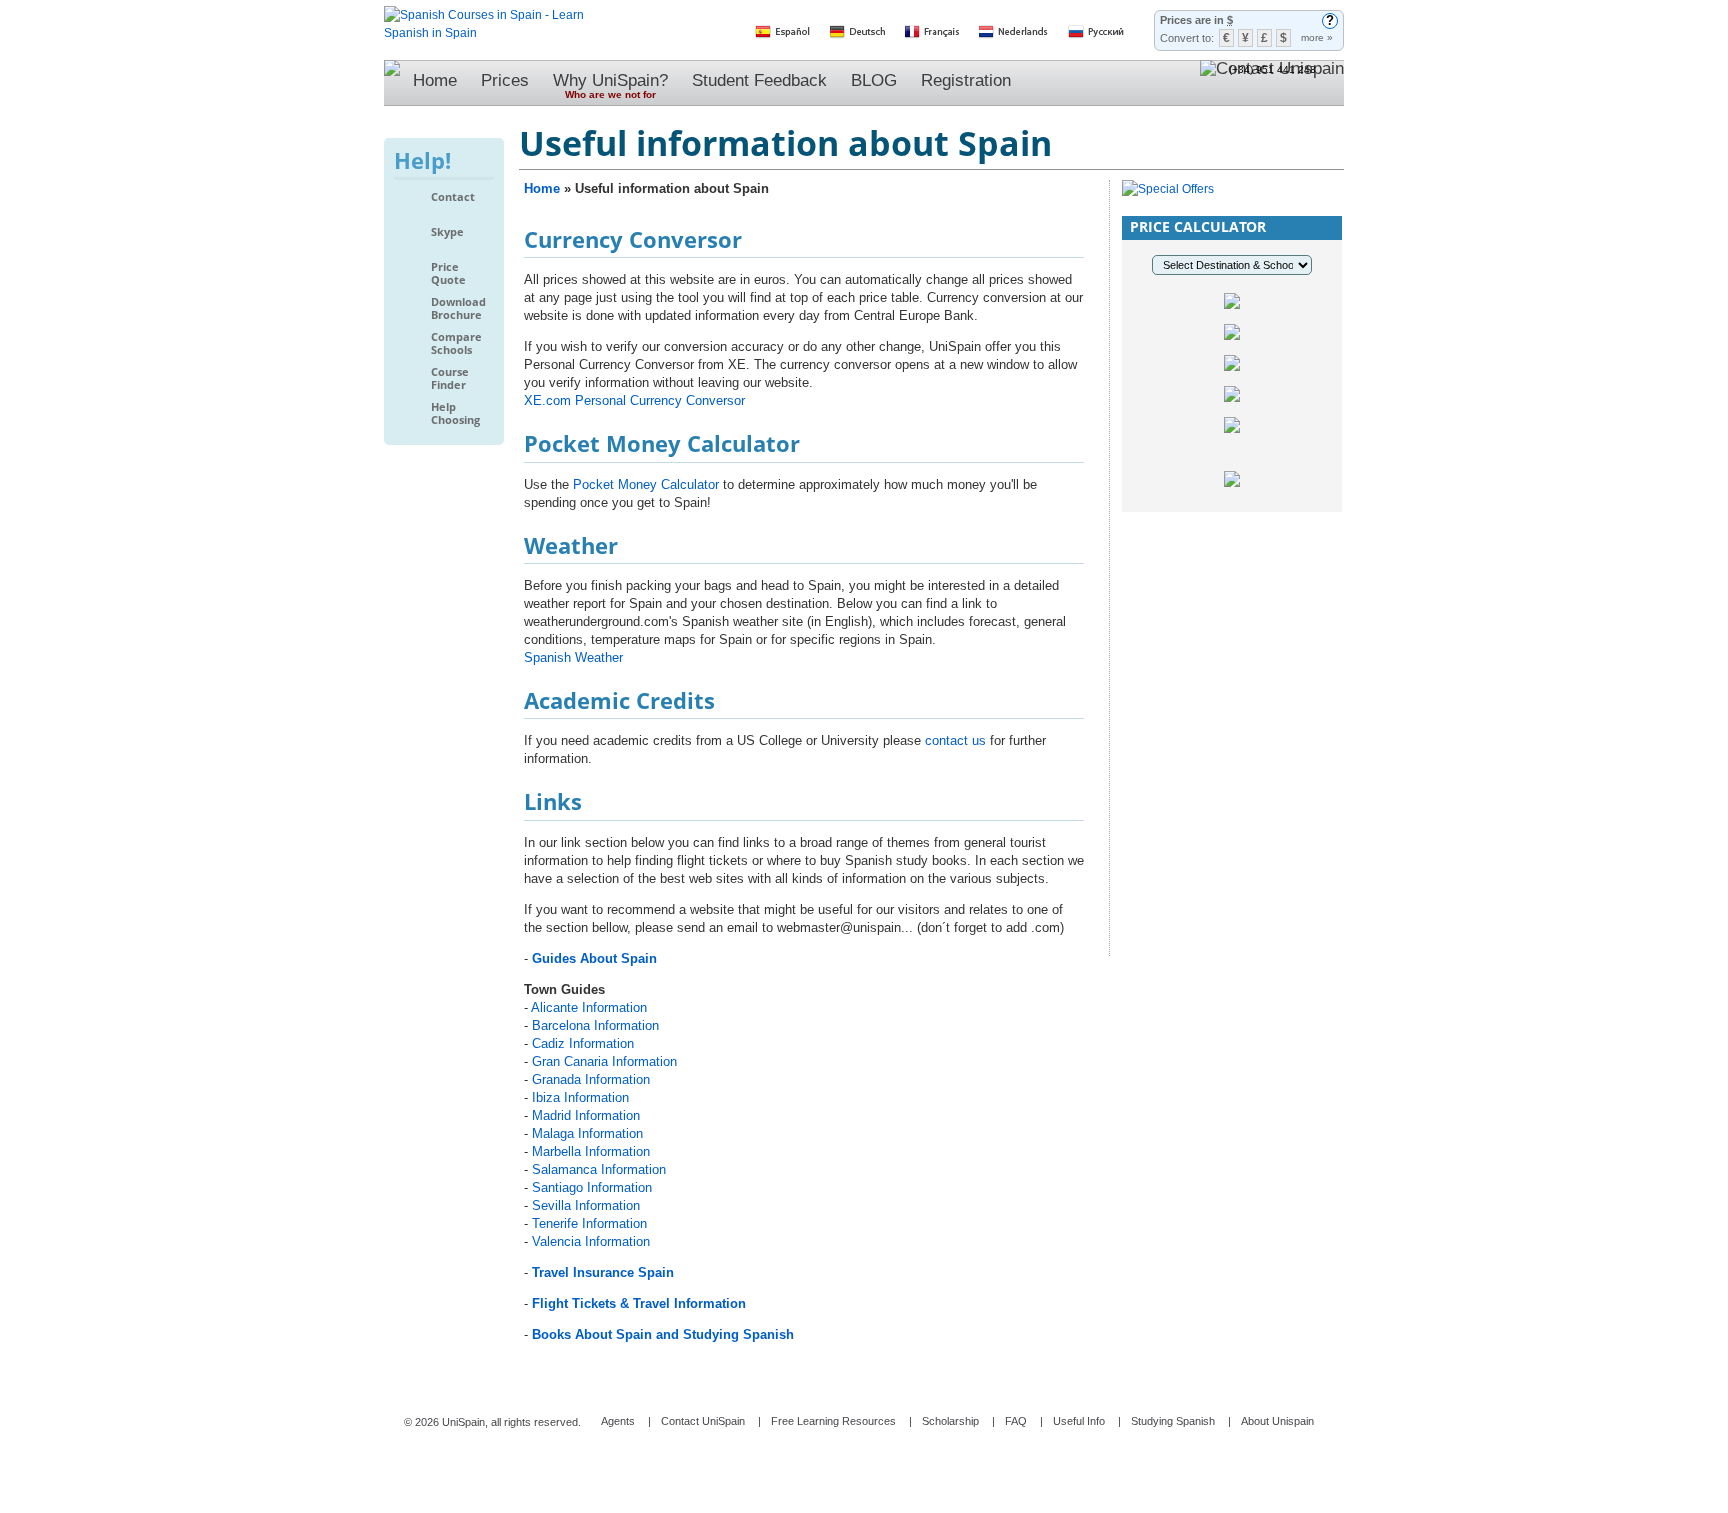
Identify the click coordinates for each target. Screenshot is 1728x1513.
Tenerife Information (589, 1223)
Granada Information (591, 1079)
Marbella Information (591, 1151)
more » (1317, 37)
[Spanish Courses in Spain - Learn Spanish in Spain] (484, 15)
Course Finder (450, 378)
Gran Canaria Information (604, 1061)
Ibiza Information (580, 1097)
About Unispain (1277, 1421)
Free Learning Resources (833, 1421)
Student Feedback (759, 80)
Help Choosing (455, 413)
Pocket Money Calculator (646, 484)
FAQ (1016, 1421)
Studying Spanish (1173, 1421)
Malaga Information (587, 1133)
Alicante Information (589, 1007)
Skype (447, 232)
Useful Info (1079, 1421)
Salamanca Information (599, 1169)
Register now (1232, 716)
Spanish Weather (573, 657)
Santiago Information (592, 1187)
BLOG (874, 80)
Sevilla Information (586, 1205)
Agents (618, 1421)
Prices (505, 80)
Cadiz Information (583, 1043)
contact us (955, 740)
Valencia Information (591, 1241)
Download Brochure (458, 308)
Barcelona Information (595, 1025)
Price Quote (448, 273)
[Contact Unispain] (1272, 83)
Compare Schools (456, 343)
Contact (453, 197)
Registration (966, 80)
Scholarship (950, 1421)
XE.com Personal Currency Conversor (634, 400)
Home (435, 80)
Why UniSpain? (610, 85)
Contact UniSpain (703, 1421)
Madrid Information (586, 1115)
